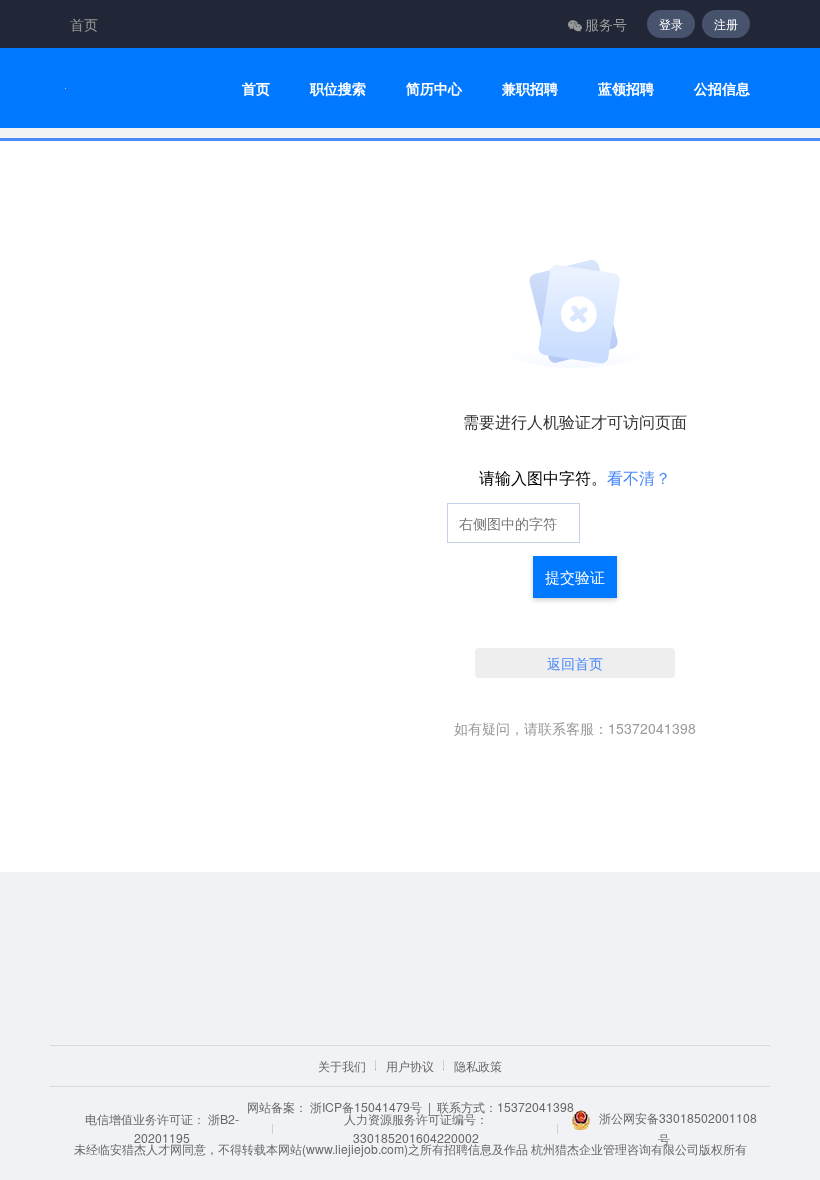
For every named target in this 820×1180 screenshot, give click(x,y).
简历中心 (434, 88)
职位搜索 (338, 88)
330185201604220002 (416, 1137)
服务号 (606, 24)
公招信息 (722, 88)
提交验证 (575, 576)
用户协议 (410, 1065)
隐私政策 (478, 1065)
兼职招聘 (530, 88)
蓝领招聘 (626, 88)
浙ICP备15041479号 (366, 1106)
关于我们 (342, 1065)
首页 (84, 24)
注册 (726, 23)
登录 (671, 23)
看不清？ (639, 477)
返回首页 (575, 663)
